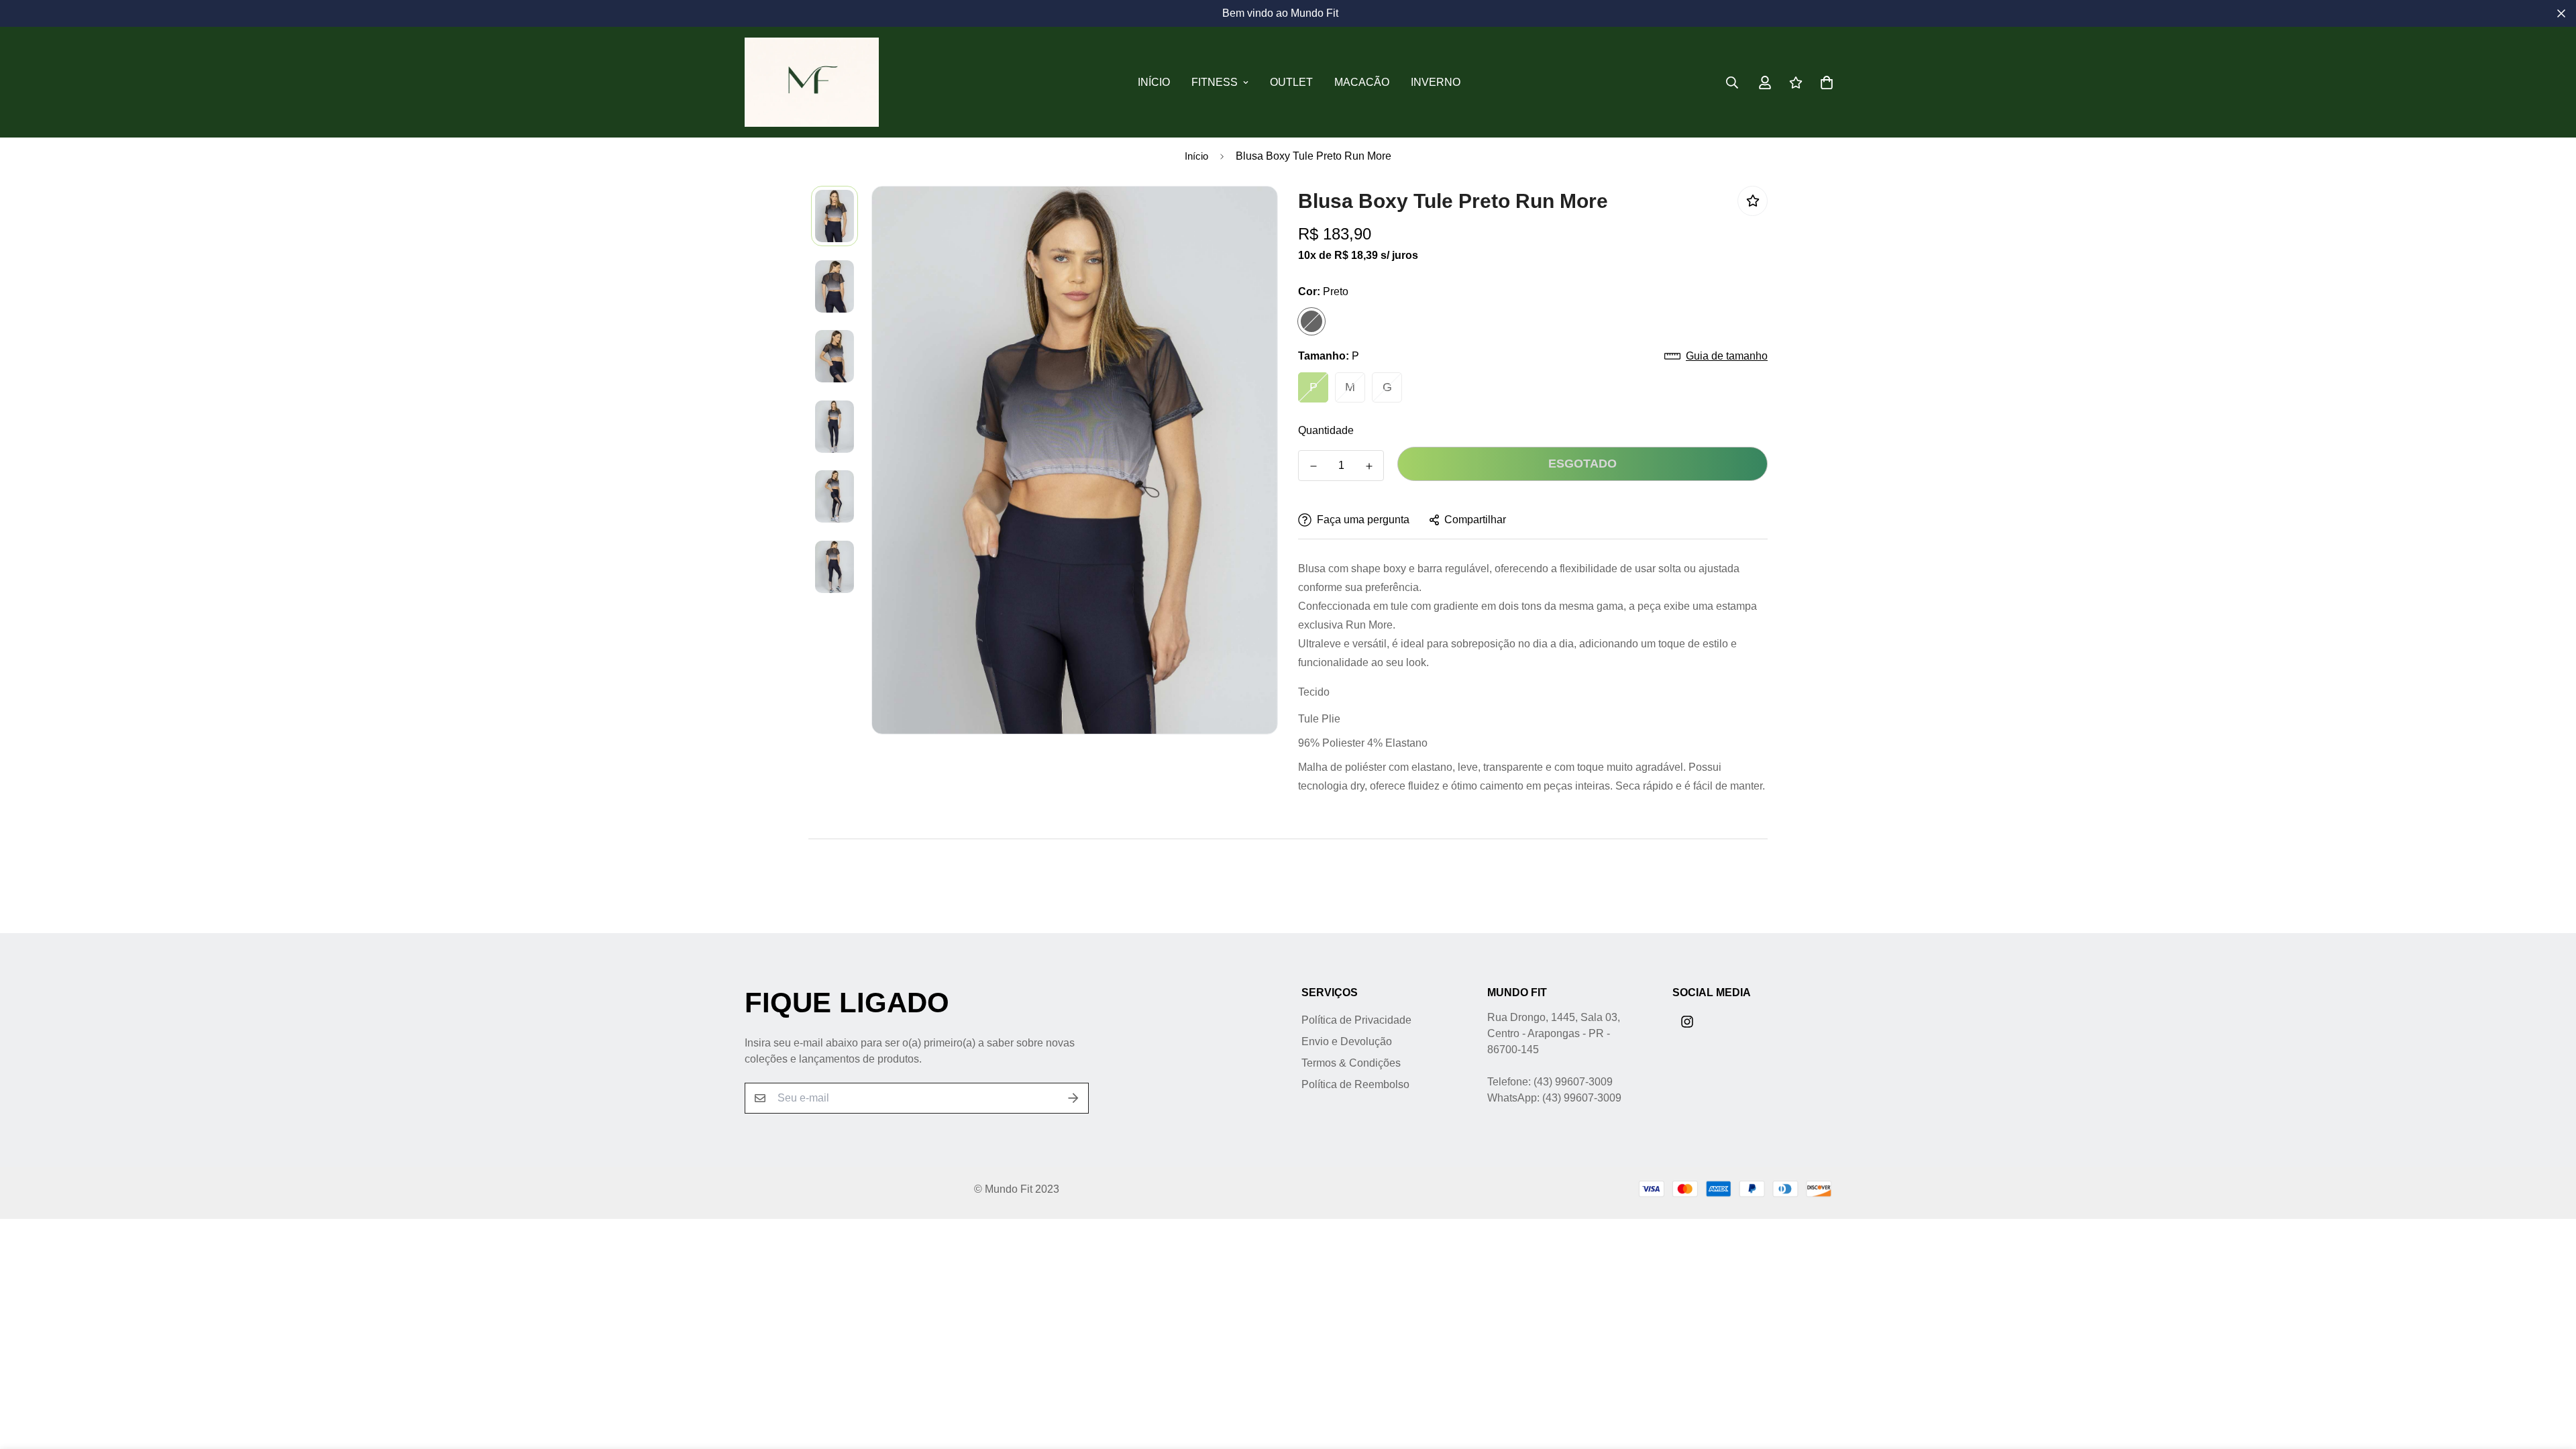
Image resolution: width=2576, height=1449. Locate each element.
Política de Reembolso (1355, 1084)
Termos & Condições (1351, 1063)
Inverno (1436, 82)
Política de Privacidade (1356, 1020)
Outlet (1291, 82)
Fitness (1215, 82)
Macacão (1362, 82)
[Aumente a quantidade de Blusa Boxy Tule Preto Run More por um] (1369, 466)
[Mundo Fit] (812, 82)
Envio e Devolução (1347, 1041)
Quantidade (1326, 430)
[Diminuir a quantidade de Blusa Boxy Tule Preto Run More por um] (1313, 466)
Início (1154, 82)
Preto (1311, 321)
